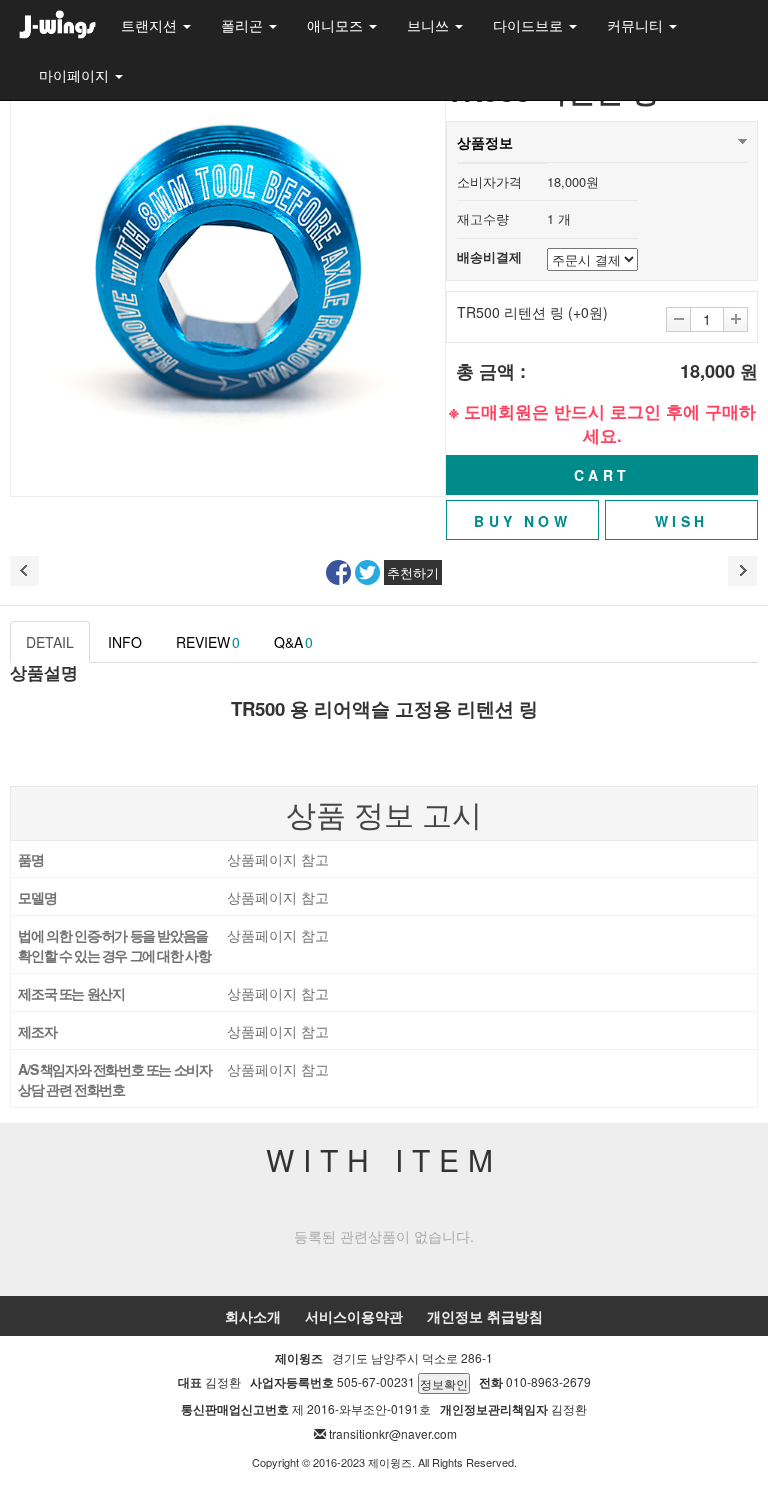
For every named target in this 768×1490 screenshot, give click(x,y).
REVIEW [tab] (208, 642)
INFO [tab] (125, 642)
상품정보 (485, 142)
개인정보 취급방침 (485, 1316)
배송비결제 (489, 257)
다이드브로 (530, 25)
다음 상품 (743, 571)
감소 (678, 319)
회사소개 (253, 1316)
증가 (735, 319)
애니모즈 (337, 25)
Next (419, 279)
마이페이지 (76, 75)
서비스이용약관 (354, 1316)
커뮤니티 (637, 25)
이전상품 (25, 571)
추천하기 (413, 572)
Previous (37, 279)
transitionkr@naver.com (393, 1433)
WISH (681, 521)
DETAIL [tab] (50, 642)
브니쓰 (430, 25)
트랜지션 (151, 25)
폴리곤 (244, 25)
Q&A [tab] (293, 642)
